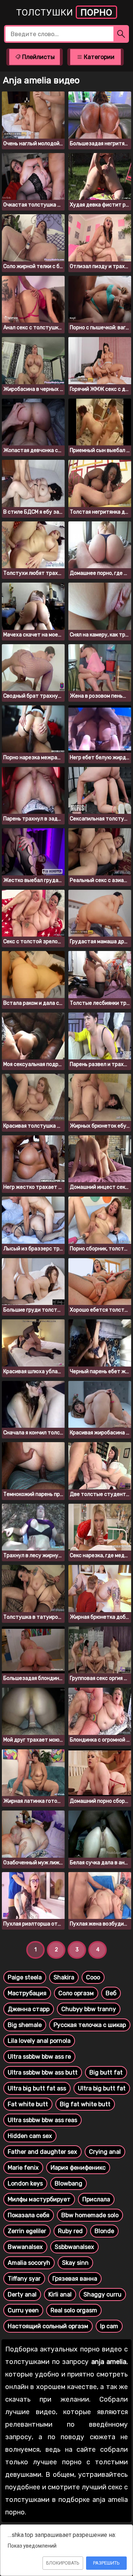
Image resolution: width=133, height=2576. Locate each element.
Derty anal (22, 2294)
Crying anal (105, 2152)
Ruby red (70, 2231)
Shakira (64, 1977)
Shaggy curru (103, 2294)
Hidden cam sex (30, 2136)
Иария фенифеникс (78, 2168)
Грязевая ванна (75, 2279)
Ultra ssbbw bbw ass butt (43, 2072)
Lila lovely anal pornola (39, 2041)
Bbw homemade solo (90, 2215)
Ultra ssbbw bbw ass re (39, 2057)
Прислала (96, 2199)
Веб (111, 1993)
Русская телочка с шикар (90, 2025)
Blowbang (69, 2183)
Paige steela (25, 1977)
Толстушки (64, 13)
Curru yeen (23, 2310)
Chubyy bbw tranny (89, 2009)
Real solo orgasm (74, 2310)
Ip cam (109, 2326)
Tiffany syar (24, 2279)
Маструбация (27, 1993)
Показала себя (29, 2215)
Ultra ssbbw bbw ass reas (42, 2120)
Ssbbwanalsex (74, 2247)
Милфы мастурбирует (39, 2199)
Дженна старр (29, 2009)
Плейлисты (38, 57)
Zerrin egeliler (27, 2231)
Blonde (104, 2231)
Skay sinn (75, 2263)
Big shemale (25, 2025)
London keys (25, 2183)
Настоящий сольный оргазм (48, 2326)
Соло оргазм (76, 1993)
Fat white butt (28, 2104)
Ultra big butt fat (102, 2088)
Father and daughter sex (42, 2152)
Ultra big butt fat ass (37, 2088)
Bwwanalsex (25, 2247)
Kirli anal (60, 2294)
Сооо (93, 1977)
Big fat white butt (85, 2104)
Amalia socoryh (29, 2263)
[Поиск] (121, 34)
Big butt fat (106, 2072)
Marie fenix (23, 2168)
